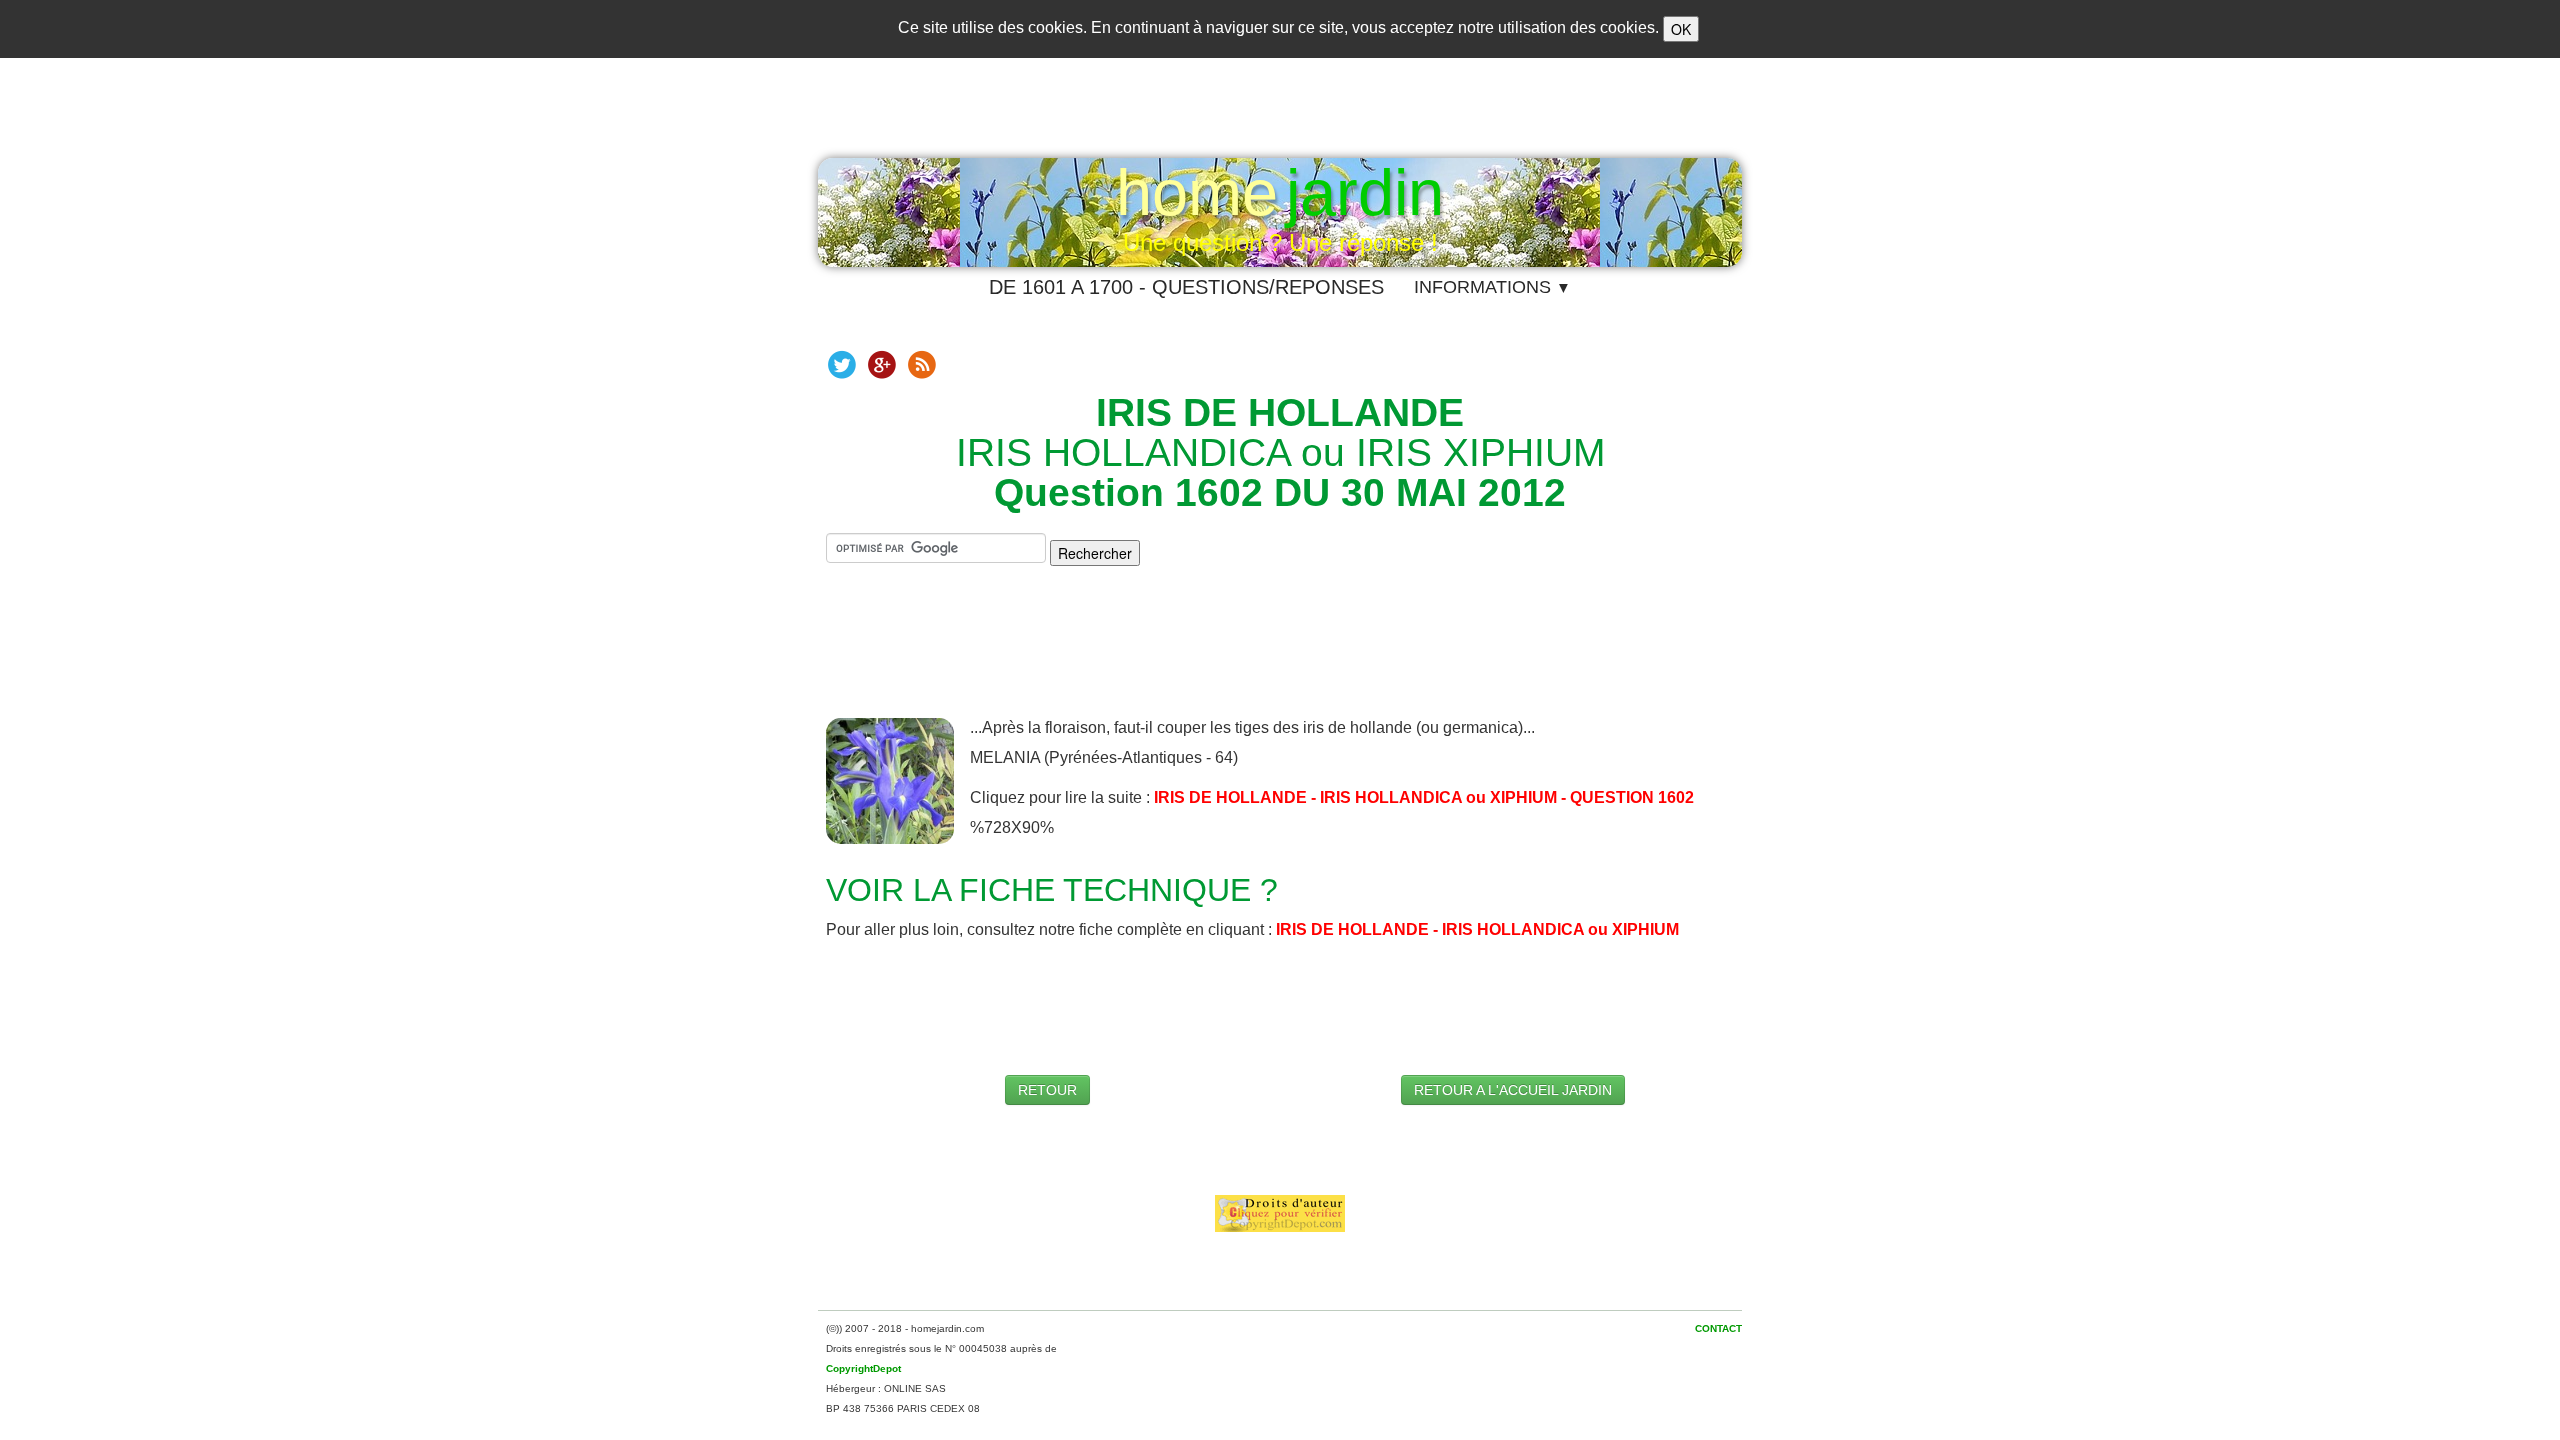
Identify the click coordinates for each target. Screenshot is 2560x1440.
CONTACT (1718, 1328)
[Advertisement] (1280, 658)
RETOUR (1047, 1090)
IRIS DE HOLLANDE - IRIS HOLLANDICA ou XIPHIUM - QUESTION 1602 (1424, 797)
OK (1681, 29)
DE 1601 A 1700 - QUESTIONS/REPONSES (1186, 287)
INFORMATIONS (1492, 287)
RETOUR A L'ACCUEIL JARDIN (1513, 1090)
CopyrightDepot (863, 1368)
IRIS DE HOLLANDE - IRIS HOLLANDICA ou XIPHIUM (1477, 929)
